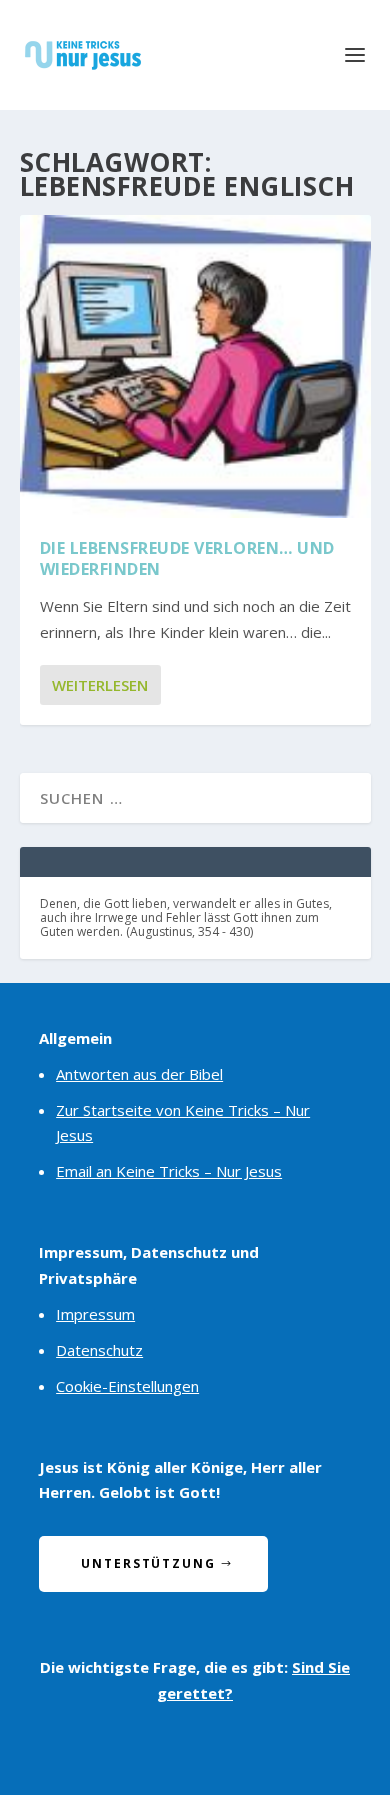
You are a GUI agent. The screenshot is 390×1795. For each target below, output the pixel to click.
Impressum (95, 1314)
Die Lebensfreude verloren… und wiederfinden (187, 558)
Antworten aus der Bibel (139, 1074)
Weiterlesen (100, 685)
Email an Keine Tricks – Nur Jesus (169, 1171)
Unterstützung (148, 1563)
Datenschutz (99, 1350)
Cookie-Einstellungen (127, 1386)
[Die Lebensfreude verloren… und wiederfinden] (195, 366)
